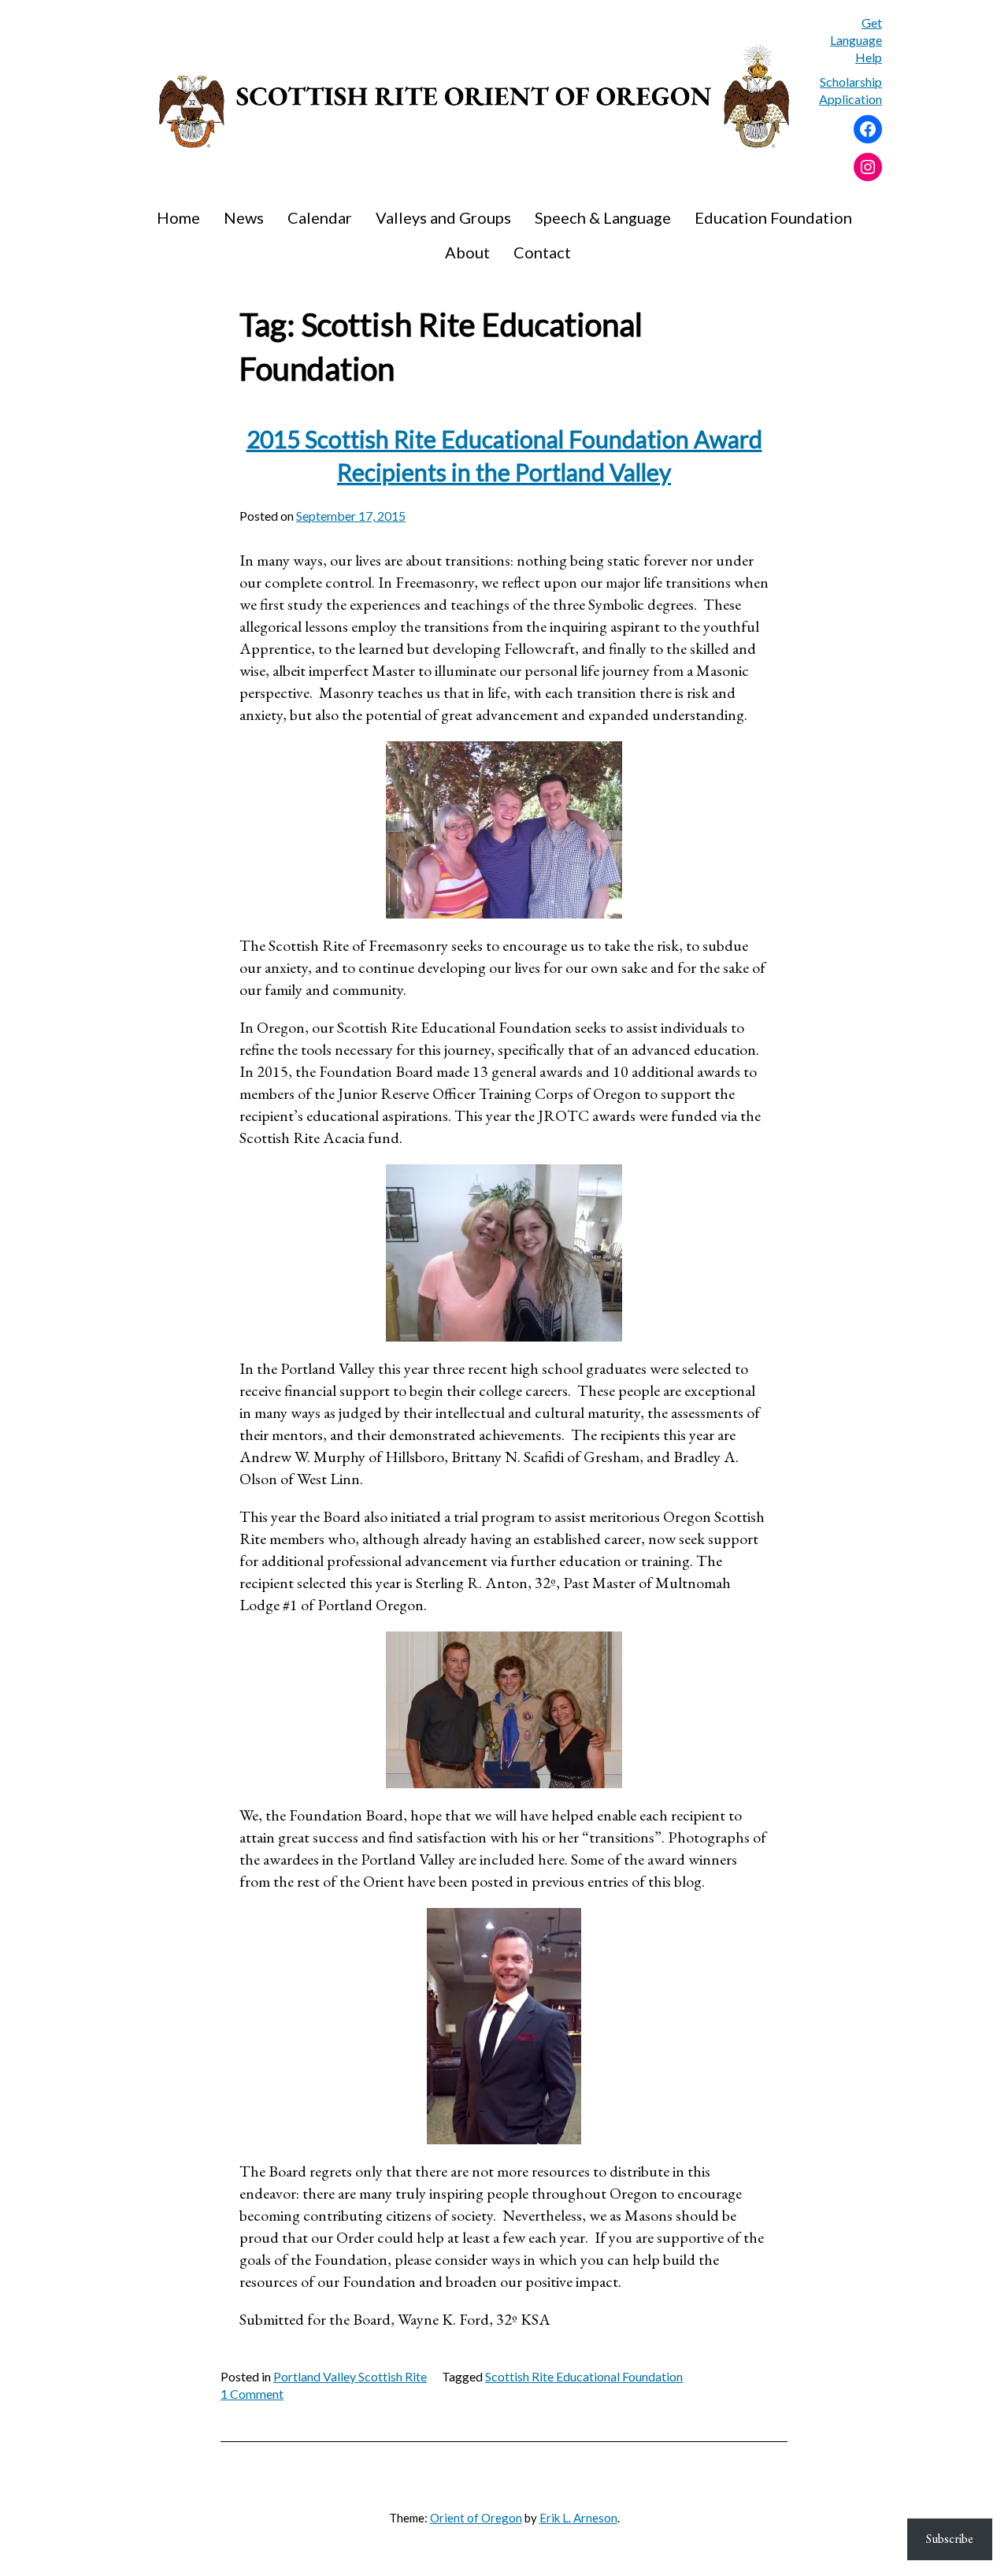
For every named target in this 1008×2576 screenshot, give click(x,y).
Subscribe (950, 2539)
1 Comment (252, 2394)
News (244, 217)
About (467, 252)
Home (178, 217)
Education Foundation (773, 217)
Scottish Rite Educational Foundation (584, 2376)
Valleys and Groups (443, 217)
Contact (542, 252)
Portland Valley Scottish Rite (350, 2376)
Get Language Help (856, 40)
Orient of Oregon (476, 2518)
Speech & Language (603, 217)
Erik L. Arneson (578, 2518)
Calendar (320, 217)
